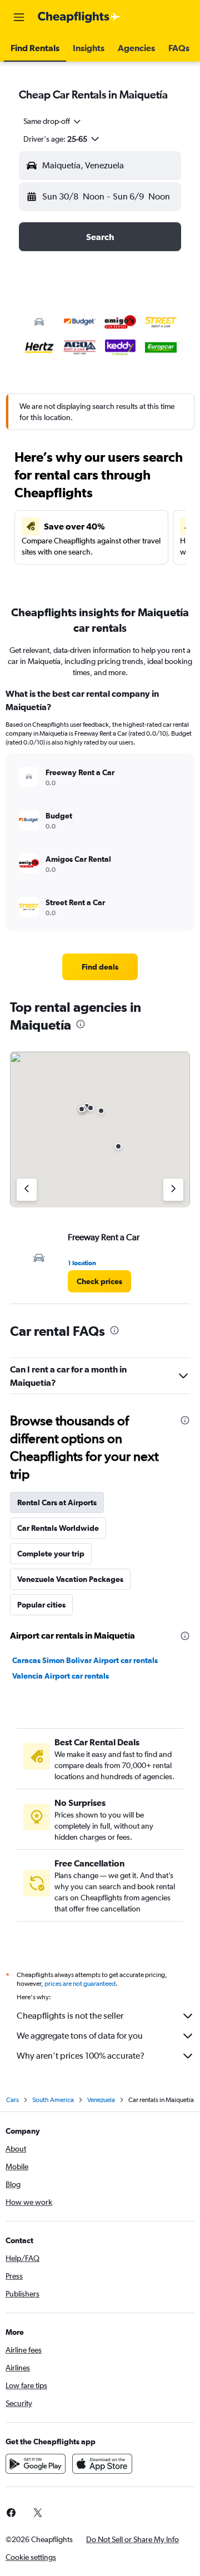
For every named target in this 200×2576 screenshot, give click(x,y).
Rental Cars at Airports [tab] (57, 1502)
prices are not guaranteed (80, 1984)
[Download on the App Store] (102, 2464)
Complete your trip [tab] (51, 1554)
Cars (12, 2100)
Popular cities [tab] (41, 1605)
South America (53, 2100)
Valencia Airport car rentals (61, 1676)
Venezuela (101, 2100)
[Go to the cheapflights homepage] (79, 17)
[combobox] (53, 121)
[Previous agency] (27, 1190)
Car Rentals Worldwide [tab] (58, 1528)
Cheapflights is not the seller (70, 2016)
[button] (19, 17)
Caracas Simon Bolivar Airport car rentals (85, 1660)
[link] (100, 967)
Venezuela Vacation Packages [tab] (70, 1579)
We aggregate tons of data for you (80, 2036)
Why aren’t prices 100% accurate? (81, 2056)
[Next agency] (173, 1190)
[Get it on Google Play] (36, 2464)
